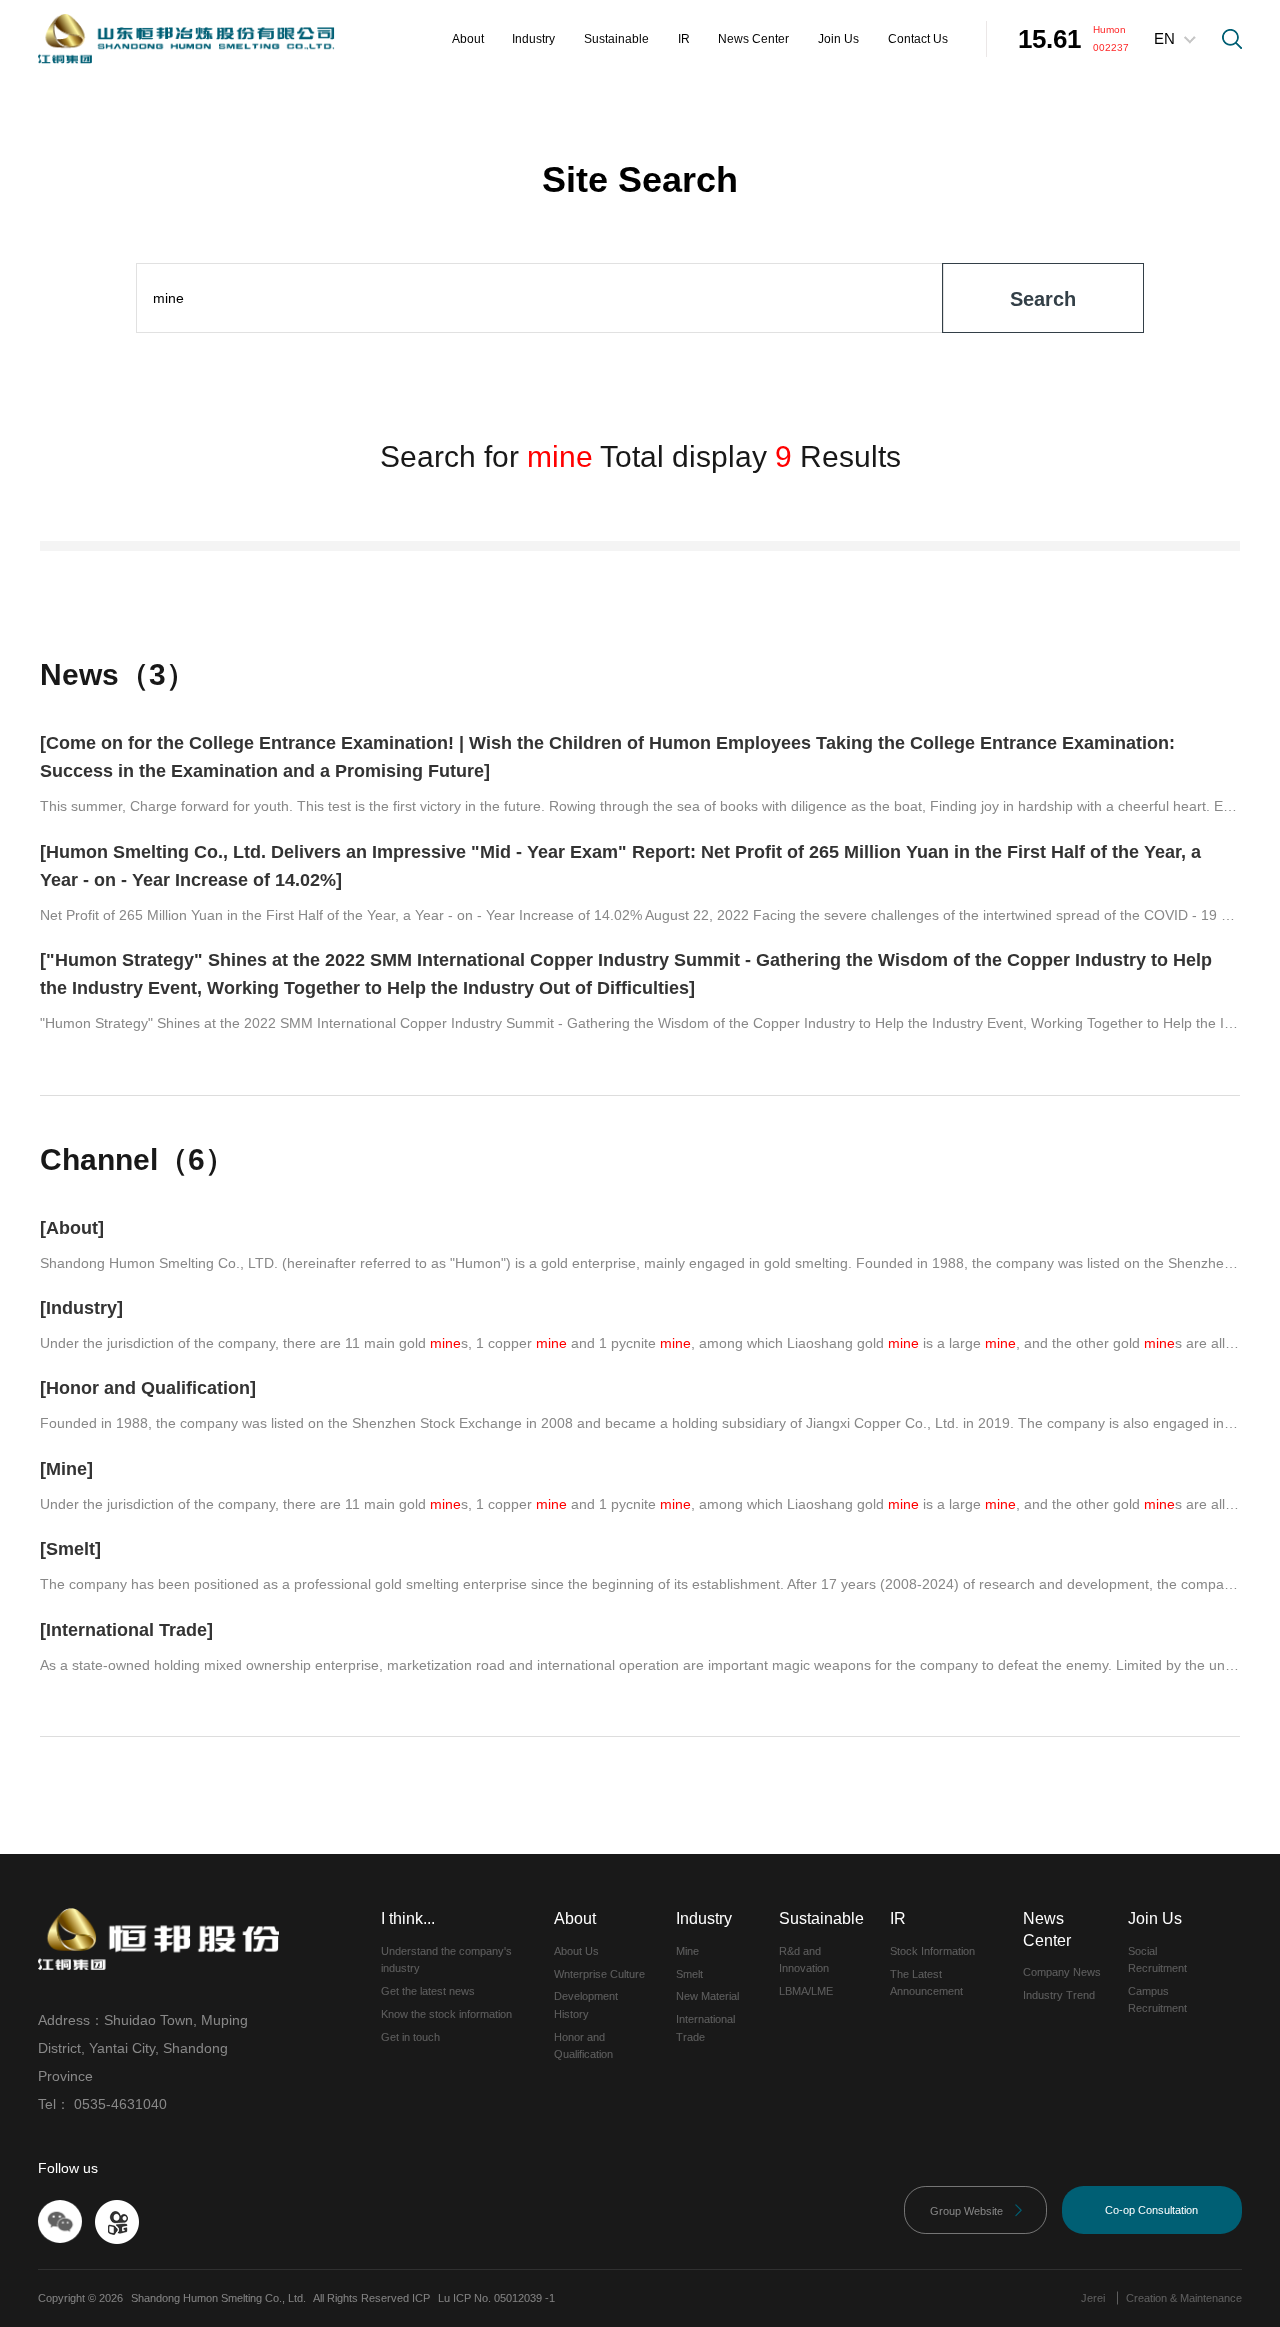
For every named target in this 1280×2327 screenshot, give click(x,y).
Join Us (838, 39)
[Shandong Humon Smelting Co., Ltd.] (186, 39)
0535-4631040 (120, 2104)
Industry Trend (1059, 1995)
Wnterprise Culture (599, 1974)
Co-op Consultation (1151, 2210)
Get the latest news (428, 1991)
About (468, 39)
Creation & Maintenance (1184, 2298)
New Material (707, 1996)
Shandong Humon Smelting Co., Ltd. (218, 2298)
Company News (1062, 1972)
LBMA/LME (806, 1991)
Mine (687, 1951)
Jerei (1093, 2298)
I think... (408, 1918)
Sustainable (616, 39)
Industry (533, 39)
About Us (576, 1951)
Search (1043, 299)
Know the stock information (446, 2014)
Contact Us (918, 39)
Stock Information (932, 1951)
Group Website (977, 2210)
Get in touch (410, 2037)
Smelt (689, 1974)
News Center (753, 39)
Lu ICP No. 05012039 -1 (496, 2298)
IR (684, 39)
